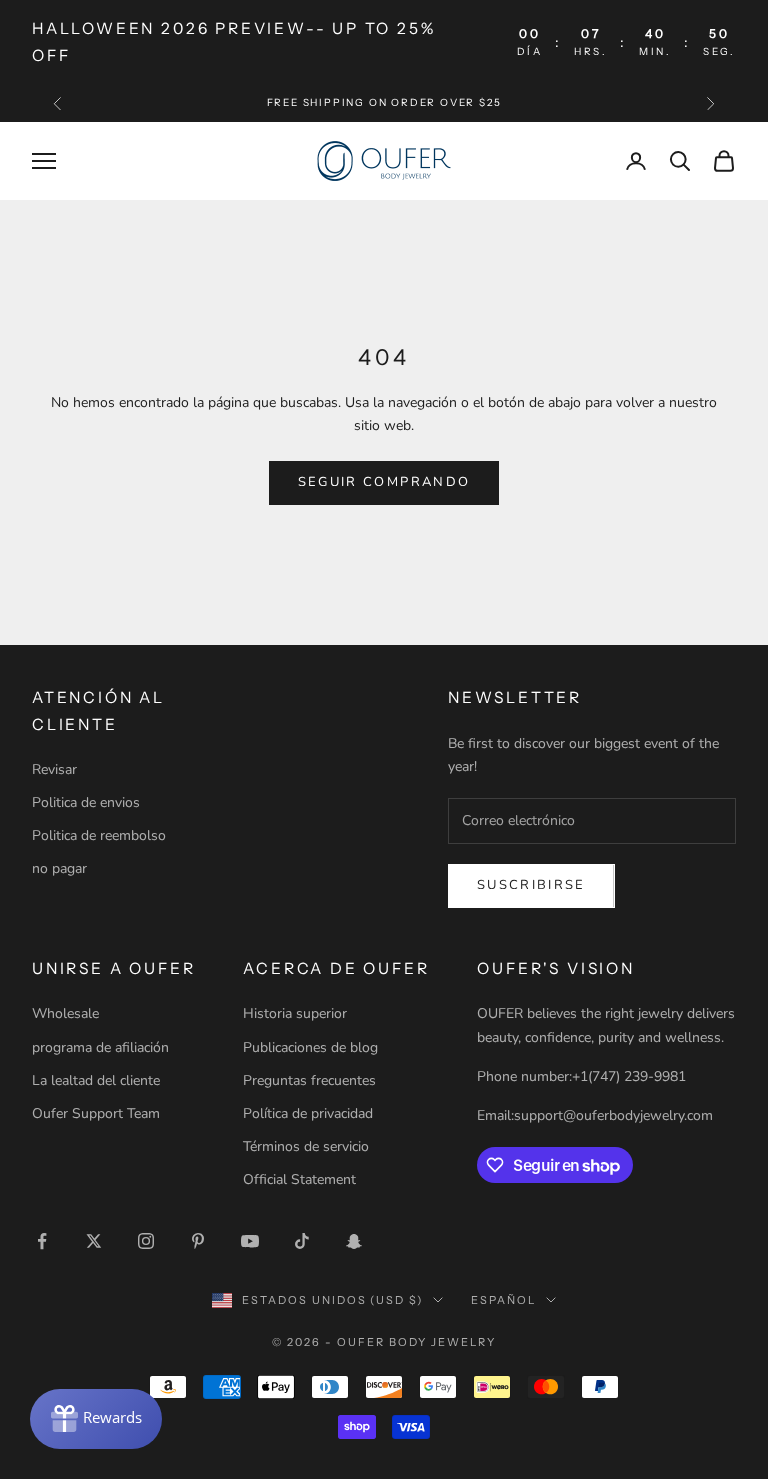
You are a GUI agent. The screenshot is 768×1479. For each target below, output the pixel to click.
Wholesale (65, 1013)
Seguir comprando (384, 482)
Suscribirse (531, 885)
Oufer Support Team (96, 1113)
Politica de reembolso (99, 835)
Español (503, 1300)
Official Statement (299, 1179)
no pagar (59, 868)
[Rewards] (96, 1419)
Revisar (54, 769)
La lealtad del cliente (96, 1080)
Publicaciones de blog (310, 1047)
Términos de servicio (306, 1146)
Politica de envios (86, 802)
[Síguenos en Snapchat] (354, 1241)
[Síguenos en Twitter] (94, 1241)
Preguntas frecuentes (309, 1080)
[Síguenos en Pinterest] (198, 1241)
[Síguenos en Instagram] (146, 1241)
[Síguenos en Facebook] (42, 1241)
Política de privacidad (308, 1113)
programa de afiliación (100, 1047)
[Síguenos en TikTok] (302, 1241)
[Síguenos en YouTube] (250, 1241)
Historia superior (295, 1013)
